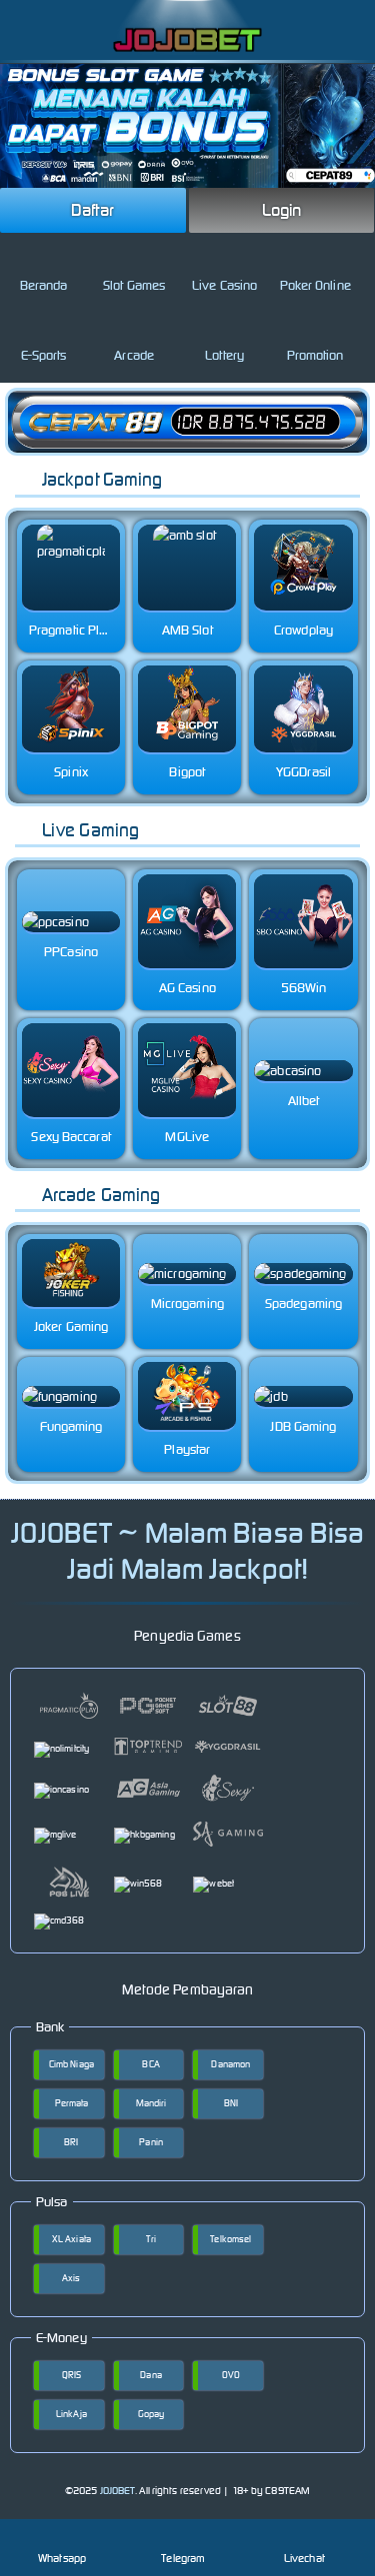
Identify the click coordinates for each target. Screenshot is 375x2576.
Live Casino (224, 285)
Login (282, 210)
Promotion (315, 355)
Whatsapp (62, 2558)
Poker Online (315, 285)
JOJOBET (118, 2491)
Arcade (134, 355)
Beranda (44, 285)
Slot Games (134, 285)
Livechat (304, 2558)
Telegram (183, 2558)
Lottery (224, 355)
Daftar (93, 210)
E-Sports (44, 355)
